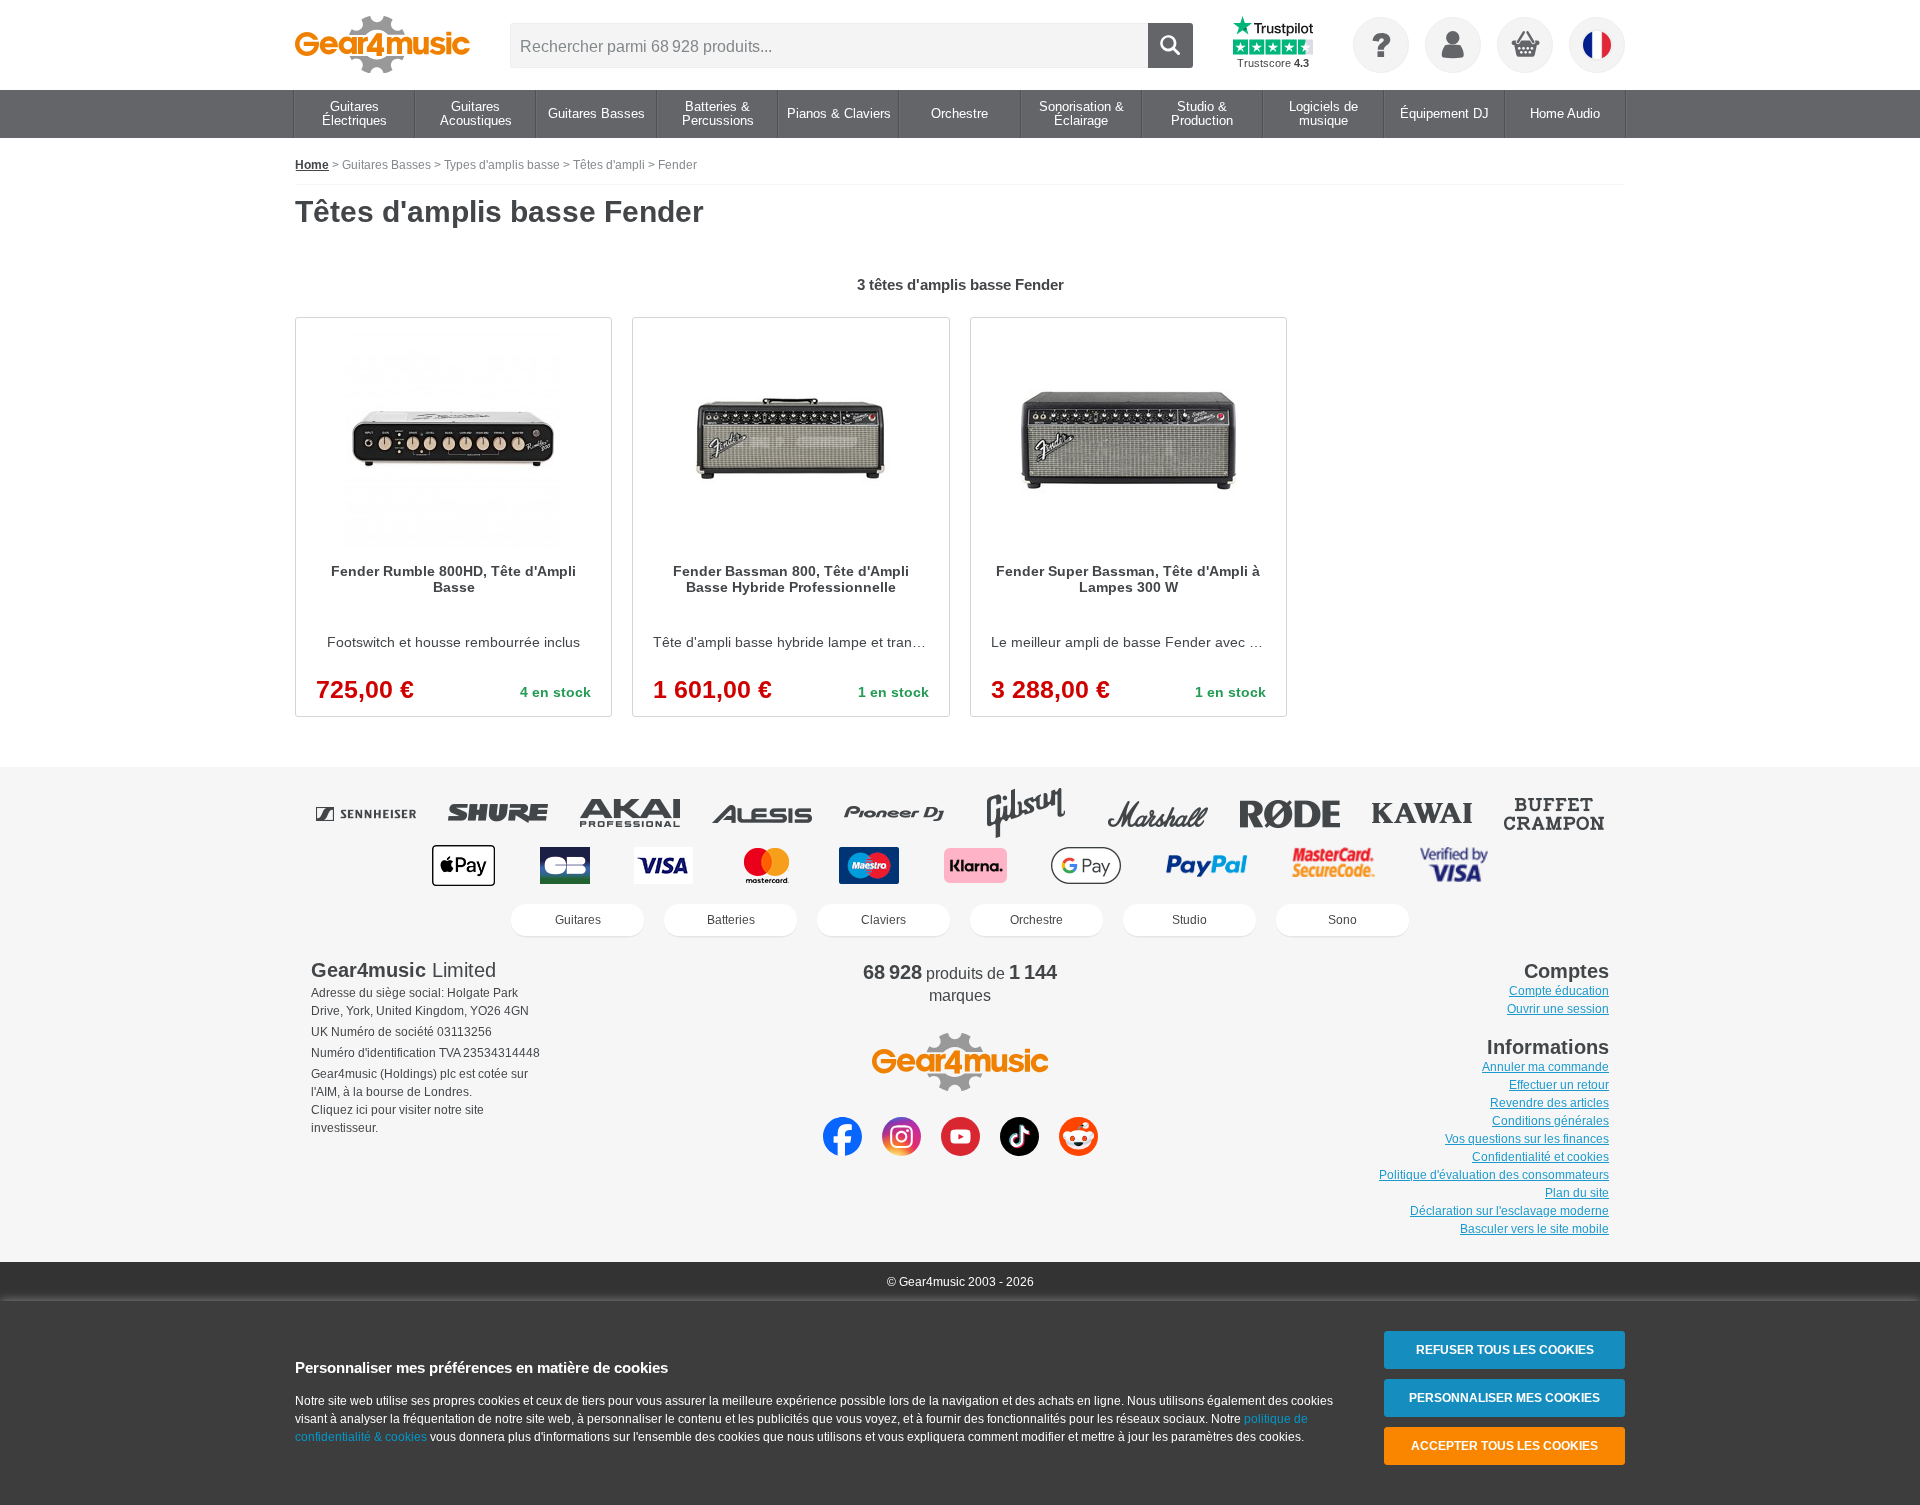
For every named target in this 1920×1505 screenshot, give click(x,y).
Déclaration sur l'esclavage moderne (1509, 1211)
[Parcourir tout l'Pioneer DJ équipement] (908, 813)
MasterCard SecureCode (1333, 865)
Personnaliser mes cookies (1504, 1398)
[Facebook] (842, 1150)
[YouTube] (960, 1150)
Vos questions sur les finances (1527, 1139)
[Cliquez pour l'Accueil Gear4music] (382, 45)
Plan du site (1577, 1193)
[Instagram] (901, 1150)
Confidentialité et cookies (1540, 1157)
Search (1170, 45)
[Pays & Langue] (1597, 45)
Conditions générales (1550, 1121)
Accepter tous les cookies (1504, 1446)
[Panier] (1526, 46)
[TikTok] (1019, 1150)
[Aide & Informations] (1381, 45)
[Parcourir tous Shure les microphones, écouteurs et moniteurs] (512, 813)
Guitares (578, 920)
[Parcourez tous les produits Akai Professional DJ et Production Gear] (644, 813)
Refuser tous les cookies (1505, 1350)
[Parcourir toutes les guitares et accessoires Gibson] (1040, 813)
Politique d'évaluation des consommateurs (1494, 1175)
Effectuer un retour (1559, 1085)
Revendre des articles (1549, 1103)
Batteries (731, 920)
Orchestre (1036, 920)
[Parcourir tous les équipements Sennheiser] (380, 813)
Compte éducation (1559, 991)
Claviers (883, 920)
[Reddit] (1078, 1150)
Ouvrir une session (1558, 1009)
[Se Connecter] (1453, 45)
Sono (1342, 920)
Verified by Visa (1454, 865)
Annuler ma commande (1545, 1067)
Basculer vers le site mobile (1534, 1229)
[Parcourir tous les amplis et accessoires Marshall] (1172, 813)
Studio (1189, 920)
